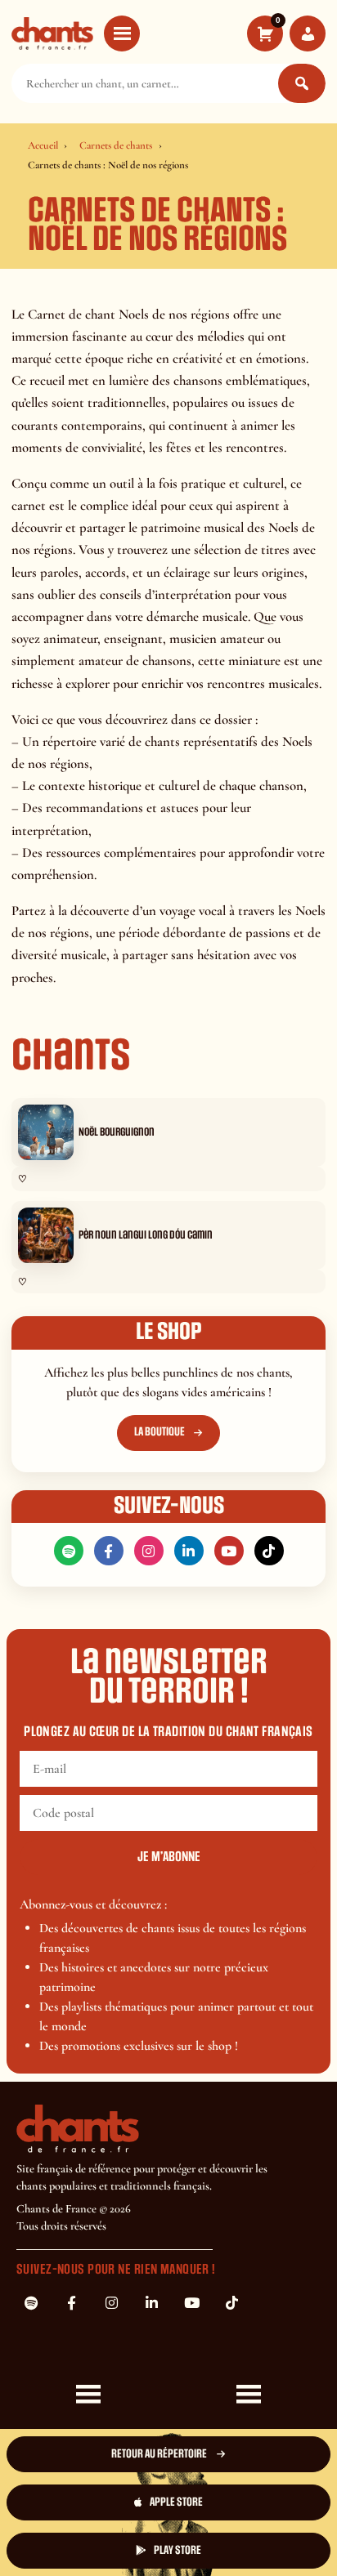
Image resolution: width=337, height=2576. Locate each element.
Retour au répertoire (159, 2454)
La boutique (160, 1432)
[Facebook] (109, 1551)
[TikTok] (269, 1551)
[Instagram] (149, 1551)
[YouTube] (229, 1551)
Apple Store (176, 2502)
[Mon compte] (308, 33)
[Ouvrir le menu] (122, 33)
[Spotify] (69, 1551)
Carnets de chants (116, 145)
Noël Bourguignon (117, 1132)
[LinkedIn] (189, 1551)
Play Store (177, 2550)
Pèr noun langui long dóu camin (146, 1235)
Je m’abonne (169, 1857)
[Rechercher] (302, 83)
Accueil (43, 145)
